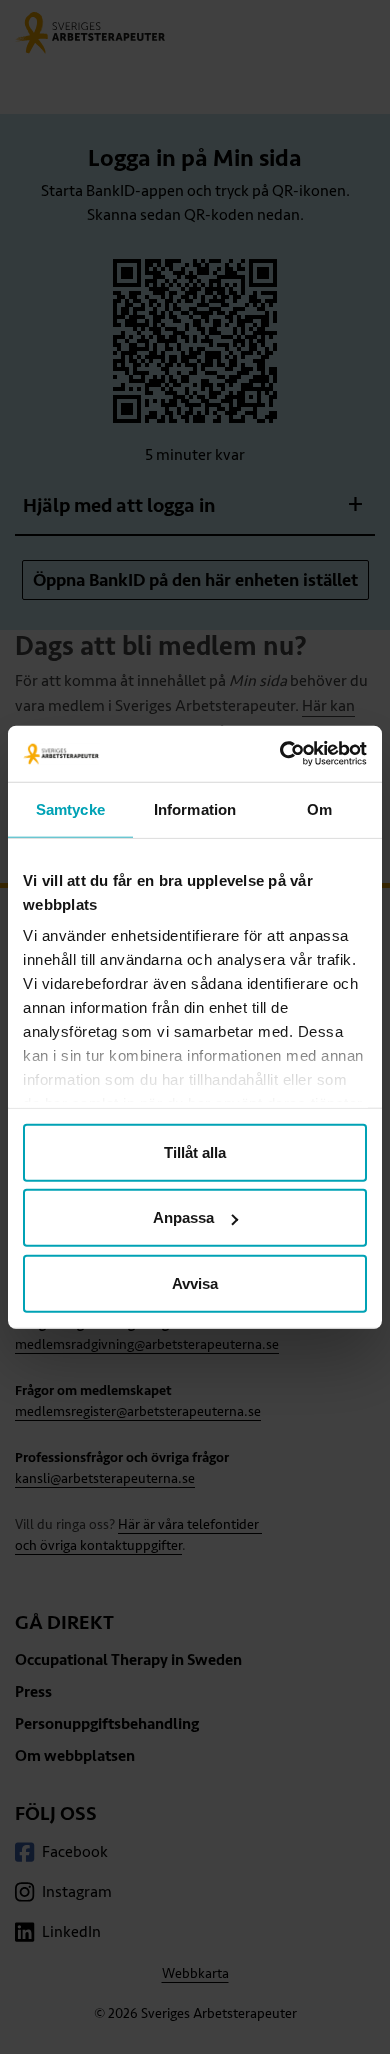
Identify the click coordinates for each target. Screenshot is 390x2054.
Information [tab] (195, 808)
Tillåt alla (195, 1151)
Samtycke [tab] (70, 808)
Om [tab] (319, 808)
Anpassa (183, 1217)
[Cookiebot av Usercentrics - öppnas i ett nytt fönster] (280, 754)
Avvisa (195, 1282)
